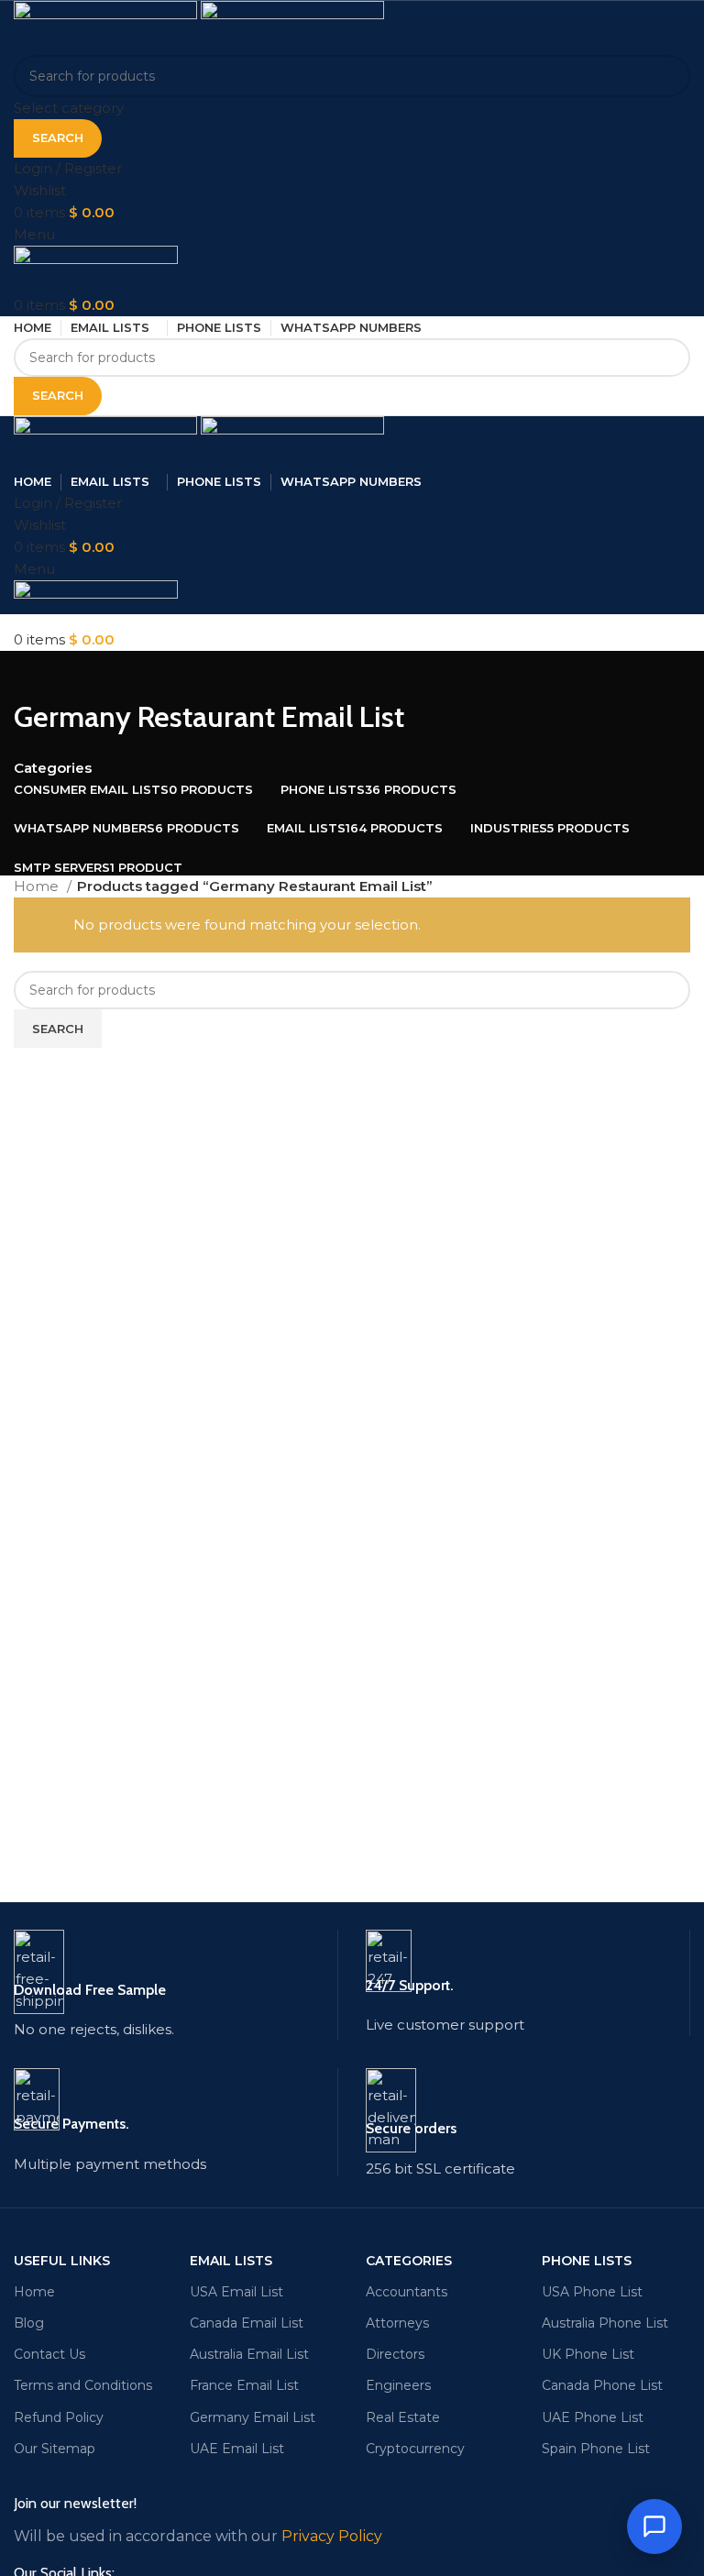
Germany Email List (253, 2417)
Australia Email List (249, 2354)
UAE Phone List (593, 2417)
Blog (29, 2323)
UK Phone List (588, 2354)
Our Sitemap (55, 2449)
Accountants (407, 2292)
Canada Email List (247, 2323)
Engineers (398, 2385)
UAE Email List (237, 2449)
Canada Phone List (602, 2385)
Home (38, 886)
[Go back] (37, 674)
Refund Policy (59, 2417)
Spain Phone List (596, 2449)
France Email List (244, 2385)
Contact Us (49, 2354)
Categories (53, 768)
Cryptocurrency (415, 2449)
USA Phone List (592, 2292)
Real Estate (403, 2417)
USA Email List (236, 2292)
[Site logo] (107, 26)
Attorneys (397, 2323)
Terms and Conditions (83, 2385)
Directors (395, 2354)
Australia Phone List (605, 2323)
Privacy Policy (332, 2536)
